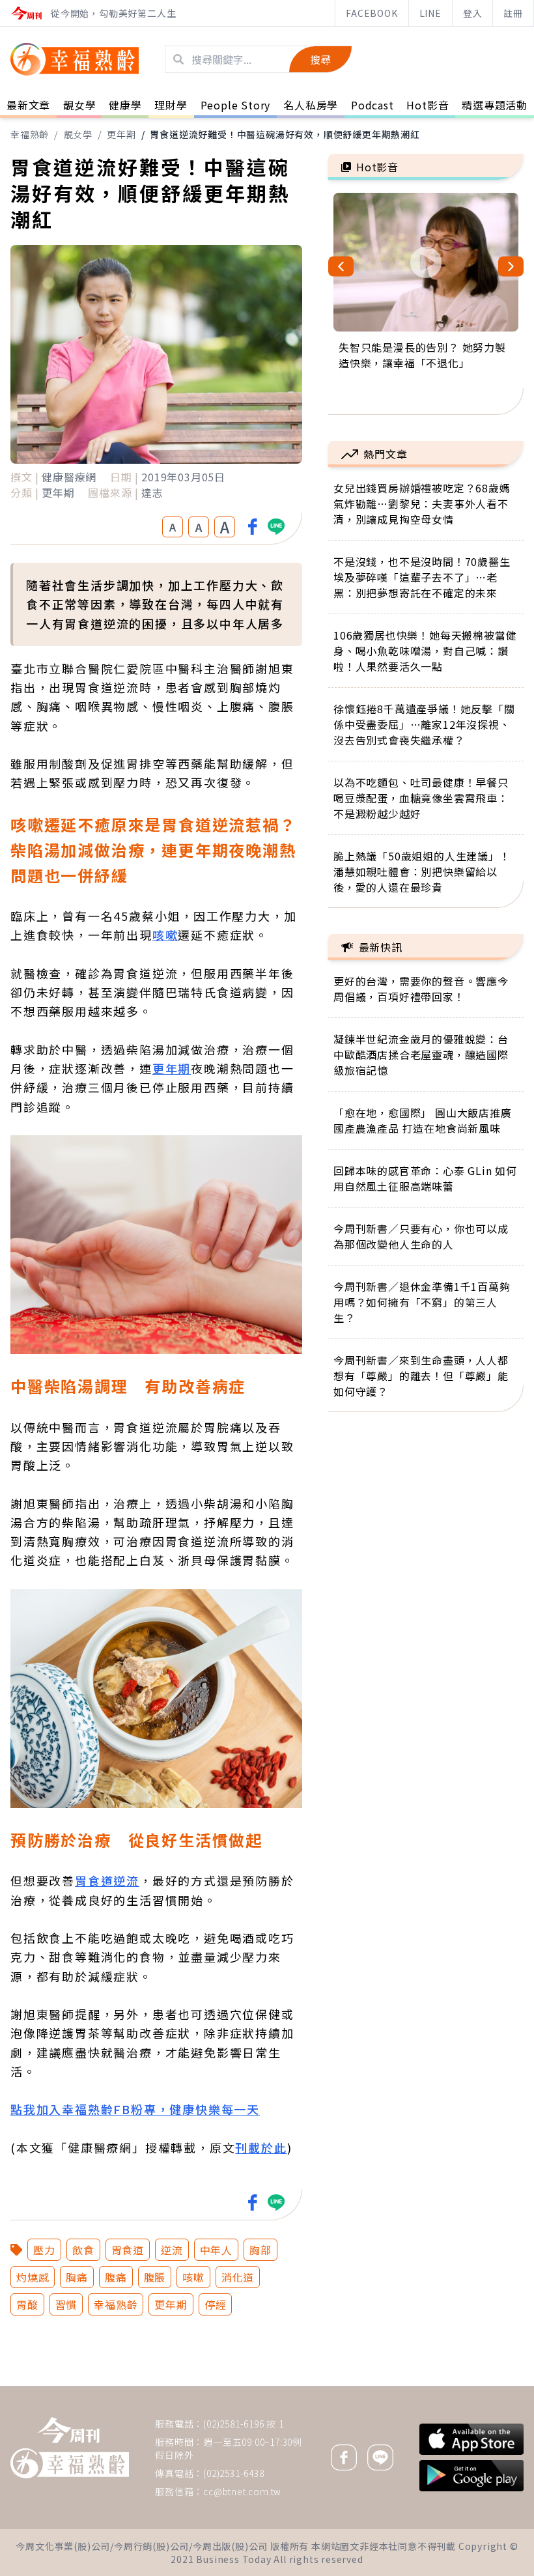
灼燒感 (33, 2277)
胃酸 (27, 2304)
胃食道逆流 (107, 1880)
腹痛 (116, 2277)
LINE (430, 13)
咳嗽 (165, 935)
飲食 (83, 2250)
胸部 (260, 2250)
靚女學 (78, 134)
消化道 (238, 2277)
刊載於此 (261, 2147)
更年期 (121, 134)
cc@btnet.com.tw (242, 2491)
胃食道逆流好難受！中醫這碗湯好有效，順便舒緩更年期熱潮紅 (285, 134)
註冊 (513, 13)
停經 (216, 2304)
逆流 (172, 2250)
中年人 (216, 2250)
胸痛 (77, 2277)
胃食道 (128, 2250)
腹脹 (155, 2277)
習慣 (66, 2304)
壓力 (44, 2250)
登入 (473, 13)
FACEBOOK (372, 13)
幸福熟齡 (30, 134)
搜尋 (320, 59)
